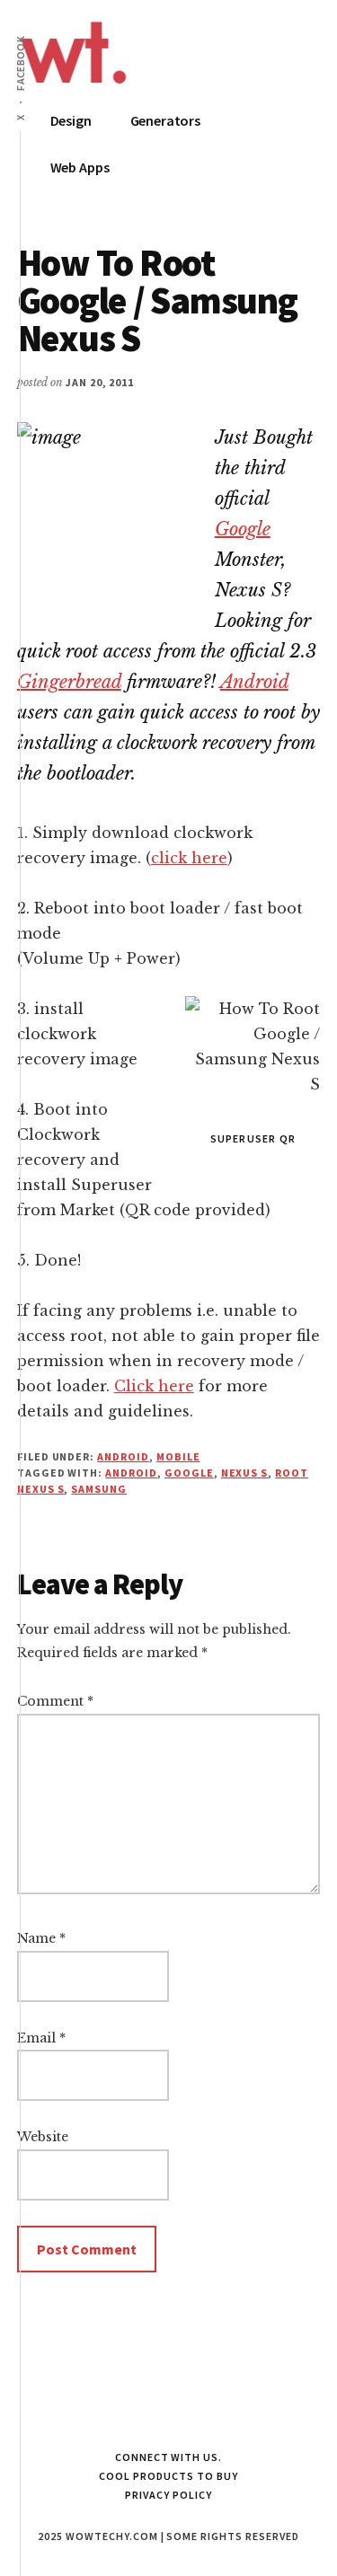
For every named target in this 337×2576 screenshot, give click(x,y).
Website (43, 2137)
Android (254, 682)
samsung (99, 1489)
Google (243, 529)
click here (189, 858)
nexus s (245, 1473)
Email (41, 2038)
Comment (55, 1701)
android (131, 1473)
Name (41, 1938)
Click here (154, 1386)
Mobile (178, 1456)
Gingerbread (69, 682)
